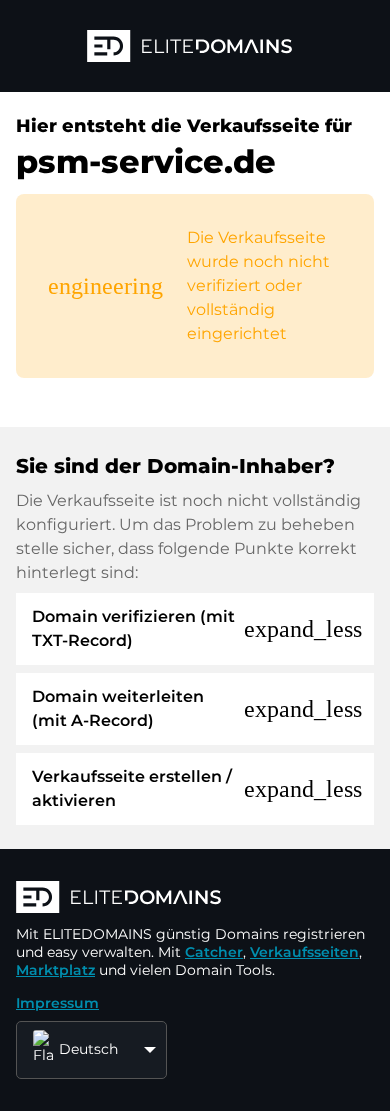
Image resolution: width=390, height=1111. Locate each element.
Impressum (57, 1003)
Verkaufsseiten (304, 952)
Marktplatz (55, 970)
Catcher (214, 952)
